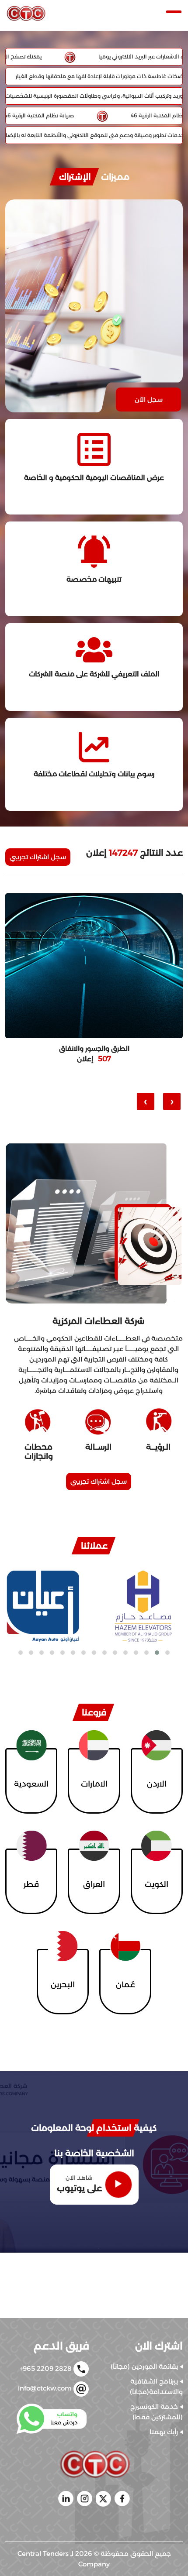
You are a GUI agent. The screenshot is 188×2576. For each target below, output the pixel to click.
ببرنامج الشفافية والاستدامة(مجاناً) (156, 2386)
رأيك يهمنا (165, 2432)
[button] (167, 1653)
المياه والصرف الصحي (94, 1049)
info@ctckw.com (46, 2388)
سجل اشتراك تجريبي (38, 857)
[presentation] (172, 1101)
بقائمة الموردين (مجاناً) (145, 2366)
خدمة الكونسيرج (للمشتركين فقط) (157, 2412)
